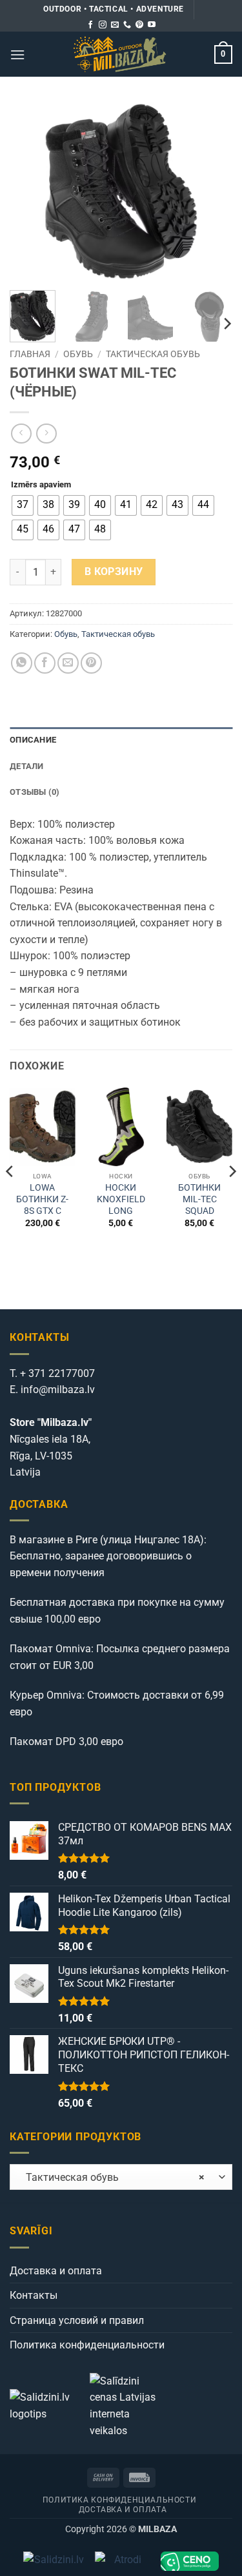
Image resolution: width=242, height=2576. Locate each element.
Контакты (34, 2295)
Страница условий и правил (77, 2320)
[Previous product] (46, 434)
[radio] (23, 505)
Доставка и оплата (56, 2271)
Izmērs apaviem (41, 485)
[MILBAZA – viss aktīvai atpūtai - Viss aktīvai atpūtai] (120, 54)
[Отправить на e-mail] (115, 25)
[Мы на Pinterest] (139, 25)
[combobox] (121, 2177)
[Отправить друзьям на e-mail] (68, 663)
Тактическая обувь (153, 354)
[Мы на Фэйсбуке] (90, 25)
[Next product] (21, 434)
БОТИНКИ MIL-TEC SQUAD (199, 1199)
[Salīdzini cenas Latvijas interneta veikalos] (128, 2405)
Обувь (78, 354)
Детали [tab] (27, 766)
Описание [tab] (33, 740)
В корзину (114, 572)
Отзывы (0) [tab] (35, 792)
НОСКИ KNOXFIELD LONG (121, 1199)
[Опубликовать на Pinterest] (91, 663)
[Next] (212, 192)
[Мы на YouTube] (152, 25)
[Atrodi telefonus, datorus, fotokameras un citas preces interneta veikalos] (122, 2561)
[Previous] (30, 192)
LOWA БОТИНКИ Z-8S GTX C (42, 1199)
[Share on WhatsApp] (22, 663)
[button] (17, 54)
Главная (30, 354)
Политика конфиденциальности (87, 2345)
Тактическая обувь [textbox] (111, 2177)
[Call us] (127, 25)
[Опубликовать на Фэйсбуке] (45, 663)
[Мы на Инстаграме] (103, 25)
